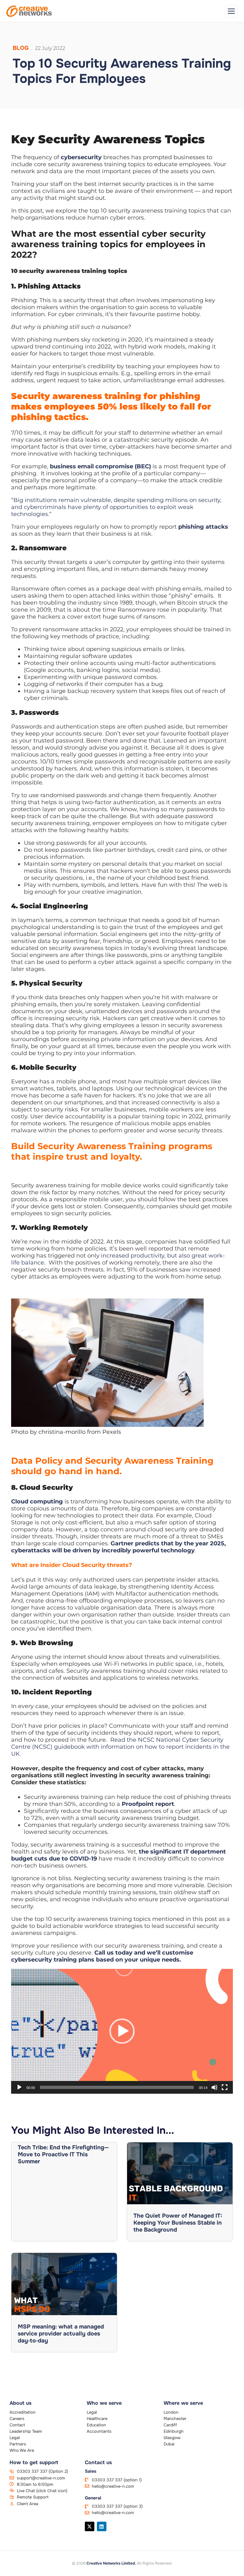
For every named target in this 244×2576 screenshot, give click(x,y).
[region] (83, 2531)
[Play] (19, 2087)
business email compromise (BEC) (100, 466)
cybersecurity (81, 157)
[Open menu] (231, 11)
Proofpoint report (148, 1804)
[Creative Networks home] (29, 11)
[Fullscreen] (225, 2087)
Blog (21, 48)
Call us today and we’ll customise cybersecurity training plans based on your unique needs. (102, 1956)
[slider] (117, 2087)
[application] (122, 2031)
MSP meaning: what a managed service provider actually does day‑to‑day (61, 2334)
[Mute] (214, 2087)
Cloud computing (37, 1502)
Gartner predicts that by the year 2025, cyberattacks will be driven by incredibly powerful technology (119, 1547)
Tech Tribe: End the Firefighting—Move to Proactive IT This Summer (63, 2154)
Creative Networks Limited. (111, 2563)
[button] (122, 2031)
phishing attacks (203, 527)
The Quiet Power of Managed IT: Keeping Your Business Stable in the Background (178, 2223)
